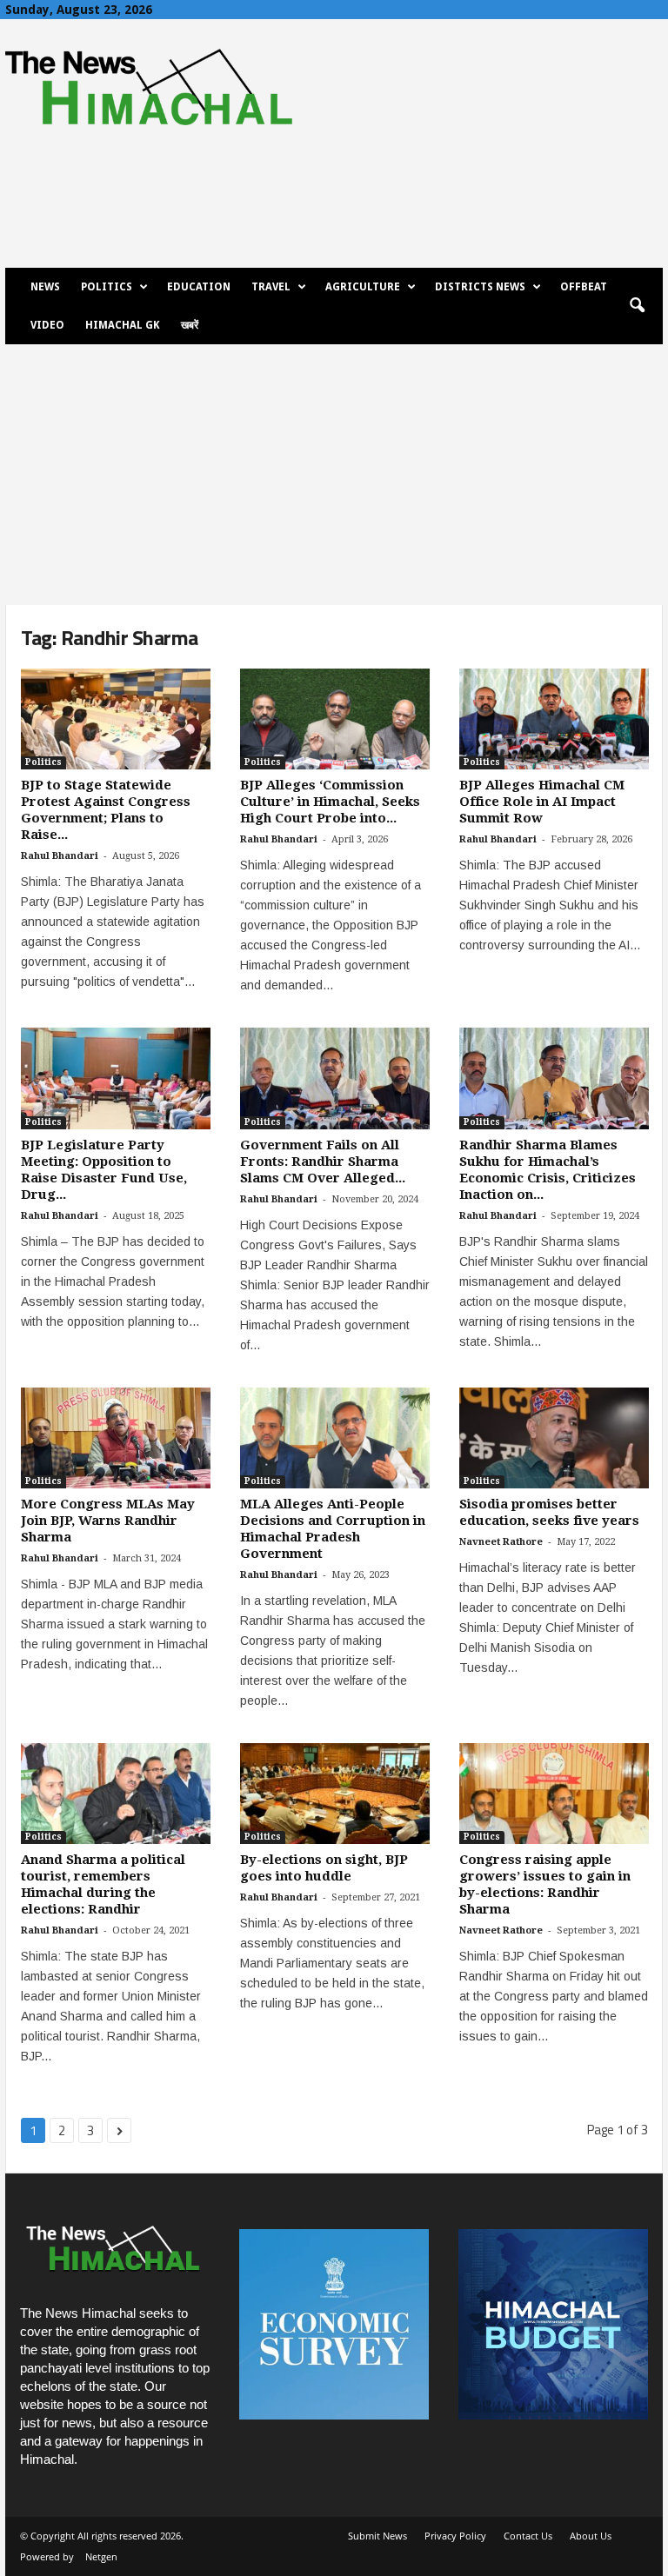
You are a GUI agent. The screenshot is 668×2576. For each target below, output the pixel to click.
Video (47, 325)
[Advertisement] (334, 475)
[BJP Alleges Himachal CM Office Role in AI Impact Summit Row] (554, 719)
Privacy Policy (455, 2536)
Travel (271, 287)
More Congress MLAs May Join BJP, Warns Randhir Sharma (108, 1521)
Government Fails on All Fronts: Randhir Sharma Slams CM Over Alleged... (323, 1162)
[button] (637, 306)
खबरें (190, 325)
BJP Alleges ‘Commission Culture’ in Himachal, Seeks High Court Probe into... (330, 802)
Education (199, 287)
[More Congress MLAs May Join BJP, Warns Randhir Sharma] (116, 1438)
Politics (107, 287)
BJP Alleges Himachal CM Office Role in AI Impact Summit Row (542, 802)
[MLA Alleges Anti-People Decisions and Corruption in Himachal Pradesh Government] (335, 1438)
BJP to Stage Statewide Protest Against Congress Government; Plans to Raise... (106, 810)
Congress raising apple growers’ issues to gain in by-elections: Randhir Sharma (545, 1884)
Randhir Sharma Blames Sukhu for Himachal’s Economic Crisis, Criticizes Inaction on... (548, 1170)
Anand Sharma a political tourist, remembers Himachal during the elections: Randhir (103, 1884)
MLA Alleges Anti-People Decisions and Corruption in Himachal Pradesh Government (333, 1529)
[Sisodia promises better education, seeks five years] (554, 1438)
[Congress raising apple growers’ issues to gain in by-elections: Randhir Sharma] (554, 1794)
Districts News (480, 287)
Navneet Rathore (501, 1542)
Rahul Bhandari (60, 856)
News (45, 287)
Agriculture (363, 287)
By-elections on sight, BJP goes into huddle (324, 1868)
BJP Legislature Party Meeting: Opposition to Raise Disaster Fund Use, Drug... (104, 1170)
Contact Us (528, 2536)
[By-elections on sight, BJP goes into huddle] (335, 1794)
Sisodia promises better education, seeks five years (549, 1512)
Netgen (101, 2556)
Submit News (377, 2536)
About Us (591, 2536)
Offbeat (584, 287)
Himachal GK (123, 325)
